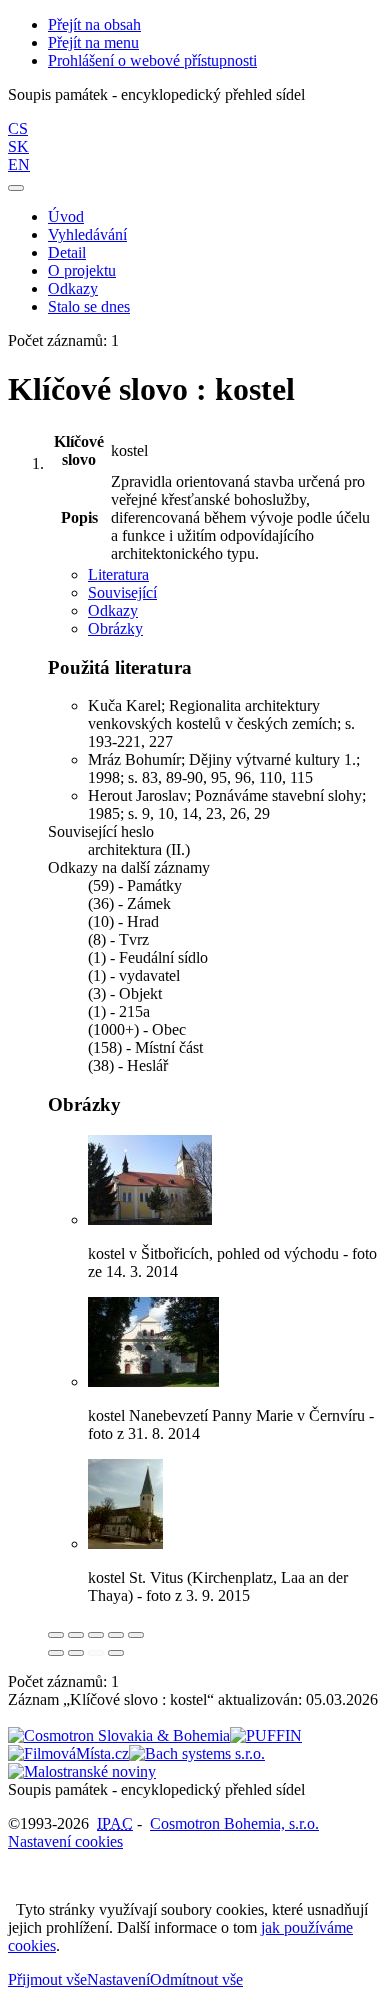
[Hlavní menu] (16, 188)
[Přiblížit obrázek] (56, 1635)
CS (18, 128)
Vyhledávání (87, 234)
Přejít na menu (93, 42)
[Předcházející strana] (96, 1653)
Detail (67, 252)
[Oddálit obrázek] (76, 1635)
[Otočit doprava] (76, 1653)
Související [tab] (122, 592)
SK (18, 146)
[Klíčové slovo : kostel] (150, 1219)
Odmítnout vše (196, 1979)
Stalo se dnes (89, 306)
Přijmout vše (47, 1979)
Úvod (66, 216)
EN (19, 164)
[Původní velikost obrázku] (96, 1635)
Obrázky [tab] (115, 628)
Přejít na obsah (94, 24)
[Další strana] (116, 1653)
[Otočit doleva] (56, 1653)
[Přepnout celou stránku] (116, 1635)
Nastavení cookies (65, 1841)
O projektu (82, 270)
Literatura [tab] (118, 574)
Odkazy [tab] (113, 610)
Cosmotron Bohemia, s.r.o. (234, 1823)
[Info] (136, 1635)
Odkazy (73, 288)
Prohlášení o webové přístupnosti (152, 60)
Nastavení (118, 1979)
